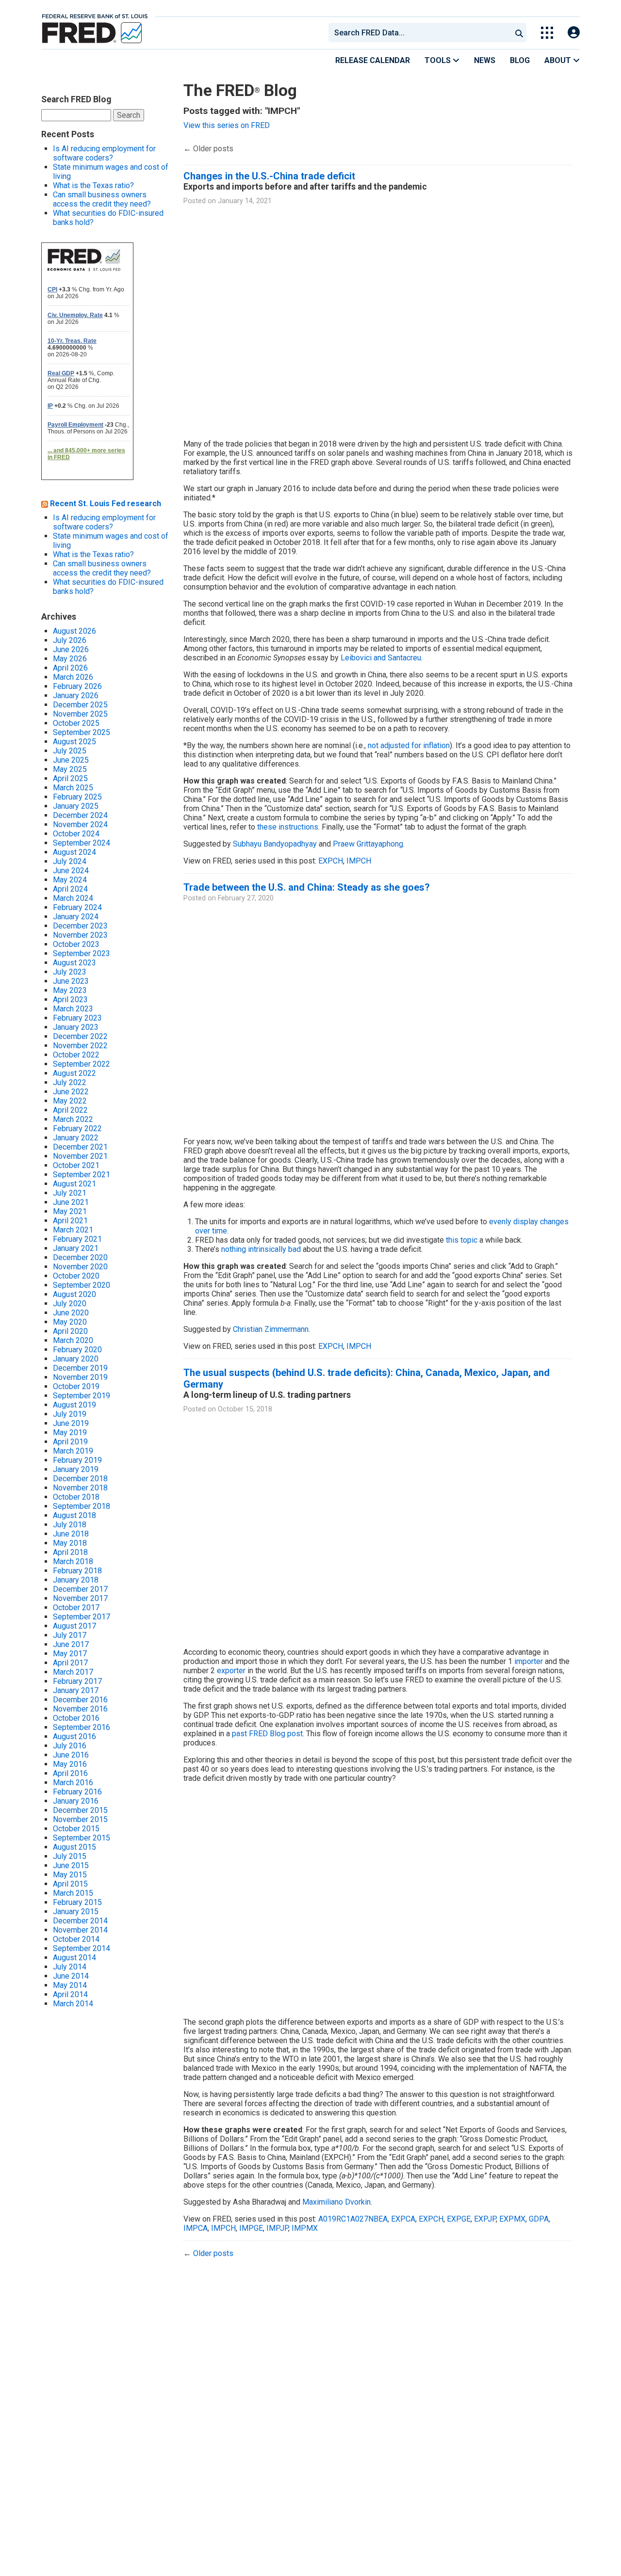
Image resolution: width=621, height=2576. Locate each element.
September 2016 (82, 1727)
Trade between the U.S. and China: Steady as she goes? (307, 887)
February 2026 (77, 686)
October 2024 (76, 834)
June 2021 (71, 1202)
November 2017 (80, 1598)
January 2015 (76, 1912)
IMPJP (277, 2228)
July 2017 (70, 1635)
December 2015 (80, 1810)
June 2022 (71, 1092)
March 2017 (73, 1672)
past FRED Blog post (267, 1734)
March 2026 (73, 677)
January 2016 (76, 1801)
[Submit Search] (519, 32)
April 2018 (70, 1552)
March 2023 (73, 1009)
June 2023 (71, 981)
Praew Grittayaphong (368, 844)
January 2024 (76, 917)
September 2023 (82, 953)
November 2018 (80, 1488)
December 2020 (80, 1257)
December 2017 (80, 1589)
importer (529, 1661)
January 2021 (76, 1248)
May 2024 (70, 880)
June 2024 (71, 871)
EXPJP (485, 2219)
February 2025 (77, 797)
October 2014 (76, 1939)
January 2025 (76, 806)
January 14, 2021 (245, 201)
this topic (462, 1240)
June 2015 (71, 1865)
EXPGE (459, 2219)
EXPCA (403, 2219)
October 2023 (76, 944)
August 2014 (74, 1958)
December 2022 (80, 1036)
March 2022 (73, 1119)
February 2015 (77, 1902)
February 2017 (77, 1681)
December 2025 (80, 705)
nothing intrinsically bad (261, 1249)
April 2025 (70, 778)
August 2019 (74, 1405)
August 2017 (74, 1626)
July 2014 (70, 1967)
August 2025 (74, 742)
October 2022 (76, 1055)
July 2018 (70, 1525)
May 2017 (70, 1654)
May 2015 (70, 1875)
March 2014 (73, 2004)
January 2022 (76, 1138)
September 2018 (82, 1506)
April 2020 (70, 1331)
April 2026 (70, 668)
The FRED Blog (240, 90)
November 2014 (80, 1930)
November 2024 (80, 824)
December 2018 (80, 1479)
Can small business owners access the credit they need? (102, 199)
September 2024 (82, 843)
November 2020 (80, 1267)
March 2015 (73, 1893)
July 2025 (70, 751)
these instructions (288, 827)
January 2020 (76, 1359)
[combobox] (419, 32)
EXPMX (512, 2219)
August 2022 (74, 1073)
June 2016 (71, 1755)
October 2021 (76, 1165)
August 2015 (74, 1847)
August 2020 (74, 1294)
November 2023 (80, 935)
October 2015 (76, 1829)
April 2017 (70, 1663)
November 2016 (80, 1709)
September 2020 (82, 1285)
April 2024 (70, 889)
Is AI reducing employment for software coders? (104, 153)
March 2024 (73, 898)
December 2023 (80, 926)
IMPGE (251, 2228)
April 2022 (70, 1110)
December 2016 (80, 1700)
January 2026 (76, 696)
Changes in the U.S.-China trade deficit (269, 176)
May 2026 (70, 659)
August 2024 (74, 852)
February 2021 (77, 1239)
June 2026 (71, 649)
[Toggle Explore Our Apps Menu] (547, 33)
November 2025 (80, 714)
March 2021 (73, 1230)
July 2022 (70, 1082)
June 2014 (71, 1976)
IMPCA (196, 2228)
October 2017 (76, 1608)
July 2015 (70, 1856)
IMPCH (359, 861)
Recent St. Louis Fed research (106, 504)
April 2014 (70, 1994)
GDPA (539, 2219)
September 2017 (82, 1617)
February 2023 (77, 1018)
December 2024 (80, 815)
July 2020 (70, 1304)
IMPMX (305, 2228)
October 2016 (76, 1718)
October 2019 (76, 1386)
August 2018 (74, 1515)
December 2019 (80, 1368)
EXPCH (331, 861)
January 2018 (76, 1580)
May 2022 (70, 1101)
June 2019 (71, 1423)
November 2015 (80, 1819)
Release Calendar (373, 60)
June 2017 (71, 1644)
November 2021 (80, 1156)
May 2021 (70, 1211)
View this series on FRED (227, 125)
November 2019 (80, 1377)
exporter (231, 1671)
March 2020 (73, 1340)
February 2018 (77, 1571)
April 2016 (70, 1773)
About (559, 60)
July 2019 (70, 1414)
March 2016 (73, 1783)
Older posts (208, 149)
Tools (439, 60)
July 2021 (70, 1193)
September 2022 (82, 1064)
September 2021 (82, 1175)
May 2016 (70, 1764)
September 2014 (82, 1948)
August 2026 (74, 631)
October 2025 (76, 723)
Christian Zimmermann (271, 1329)
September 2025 (82, 732)
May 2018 (70, 1543)
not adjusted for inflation (409, 745)
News (485, 60)
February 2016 (77, 1792)
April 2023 (70, 1000)
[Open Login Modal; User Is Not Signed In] (574, 33)
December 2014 (80, 1921)
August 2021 (74, 1184)
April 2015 (70, 1884)
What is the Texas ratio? (93, 185)
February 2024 (77, 907)
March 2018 (73, 1561)
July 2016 (70, 1746)
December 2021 (80, 1147)
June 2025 (71, 760)
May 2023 (70, 990)
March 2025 (73, 788)
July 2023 (70, 972)
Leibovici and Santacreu (381, 658)
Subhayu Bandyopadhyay (275, 844)
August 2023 (74, 963)
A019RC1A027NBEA (353, 2219)
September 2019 (82, 1396)
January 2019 (76, 1469)
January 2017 (76, 1690)
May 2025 (70, 769)
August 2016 (74, 1736)
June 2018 (71, 1534)
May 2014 (70, 1985)
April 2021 (70, 1221)
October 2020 (76, 1276)
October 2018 (76, 1497)
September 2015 (82, 1838)
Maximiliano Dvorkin (336, 2202)
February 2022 (77, 1128)
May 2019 (70, 1432)
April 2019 (70, 1442)
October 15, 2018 (245, 1409)
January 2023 (76, 1027)
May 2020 (70, 1322)
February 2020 (77, 1350)
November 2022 (80, 1046)
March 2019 (73, 1451)
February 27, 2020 (246, 898)
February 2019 (77, 1460)
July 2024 (70, 861)
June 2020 (71, 1313)
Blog (520, 60)
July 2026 (70, 640)
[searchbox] (422, 32)
